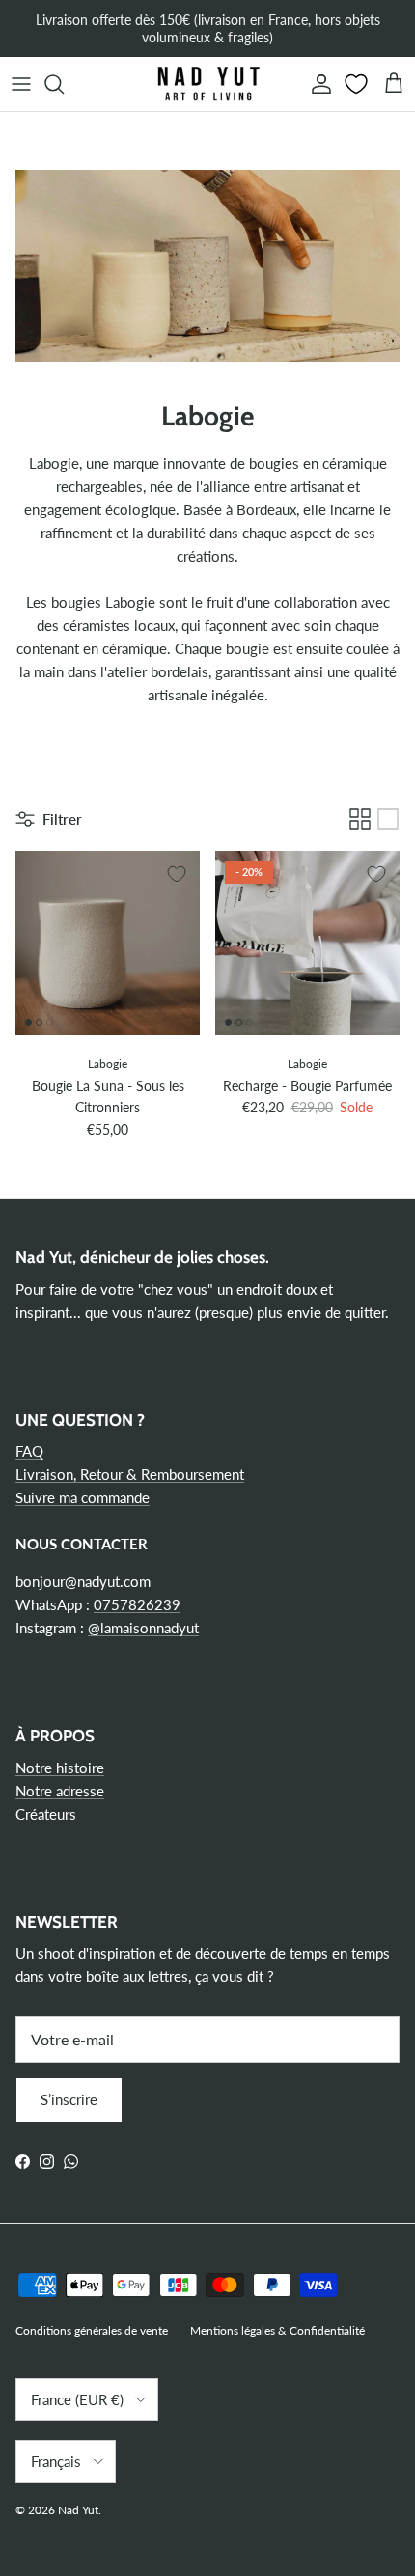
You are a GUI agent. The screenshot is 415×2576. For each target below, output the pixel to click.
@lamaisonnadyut (143, 1628)
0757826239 (137, 1604)
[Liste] (388, 819)
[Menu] (21, 84)
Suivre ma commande (83, 1497)
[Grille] (360, 819)
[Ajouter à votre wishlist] (177, 874)
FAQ (29, 1451)
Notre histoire (60, 1768)
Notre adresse (60, 1791)
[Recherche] (64, 84)
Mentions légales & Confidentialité (277, 2330)
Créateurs (46, 1814)
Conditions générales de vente (92, 2330)
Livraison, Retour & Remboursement (130, 1474)
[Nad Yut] (207, 84)
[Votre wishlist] (358, 84)
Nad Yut (78, 2510)
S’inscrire (69, 2099)
